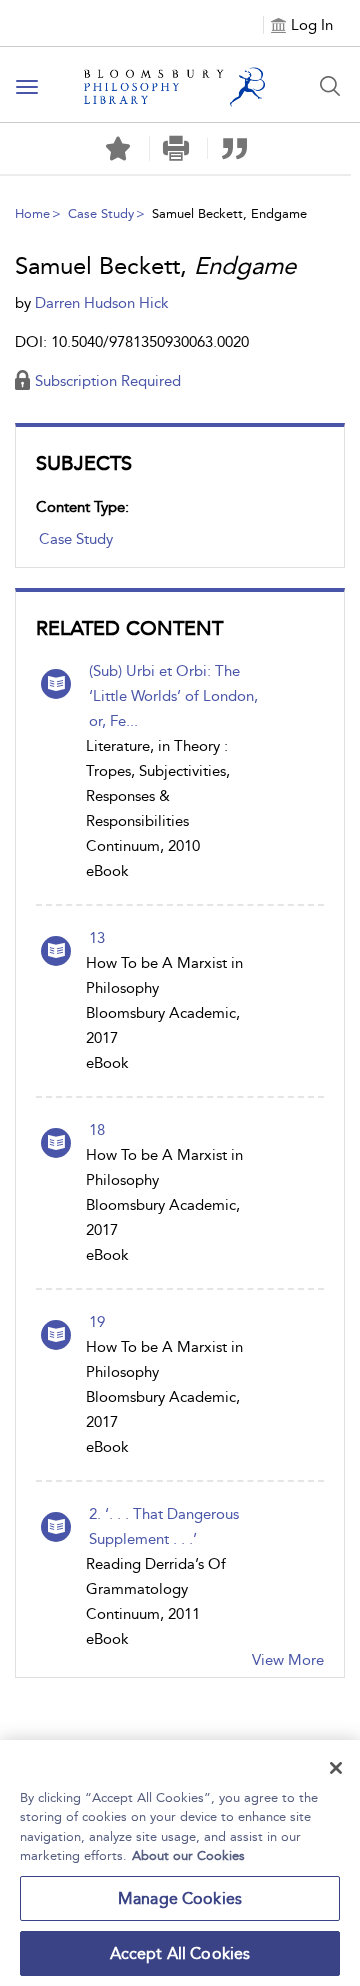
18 (97, 1130)
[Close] (336, 1768)
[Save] (118, 149)
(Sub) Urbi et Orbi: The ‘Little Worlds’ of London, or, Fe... (173, 696)
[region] (180, 1863)
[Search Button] (330, 86)
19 (97, 1322)
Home (32, 213)
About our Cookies (188, 1855)
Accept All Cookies (180, 1953)
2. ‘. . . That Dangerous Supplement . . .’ (164, 1526)
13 (97, 938)
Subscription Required (108, 381)
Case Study (101, 213)
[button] (176, 148)
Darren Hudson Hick (102, 303)
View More (288, 1660)
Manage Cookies (180, 1898)
